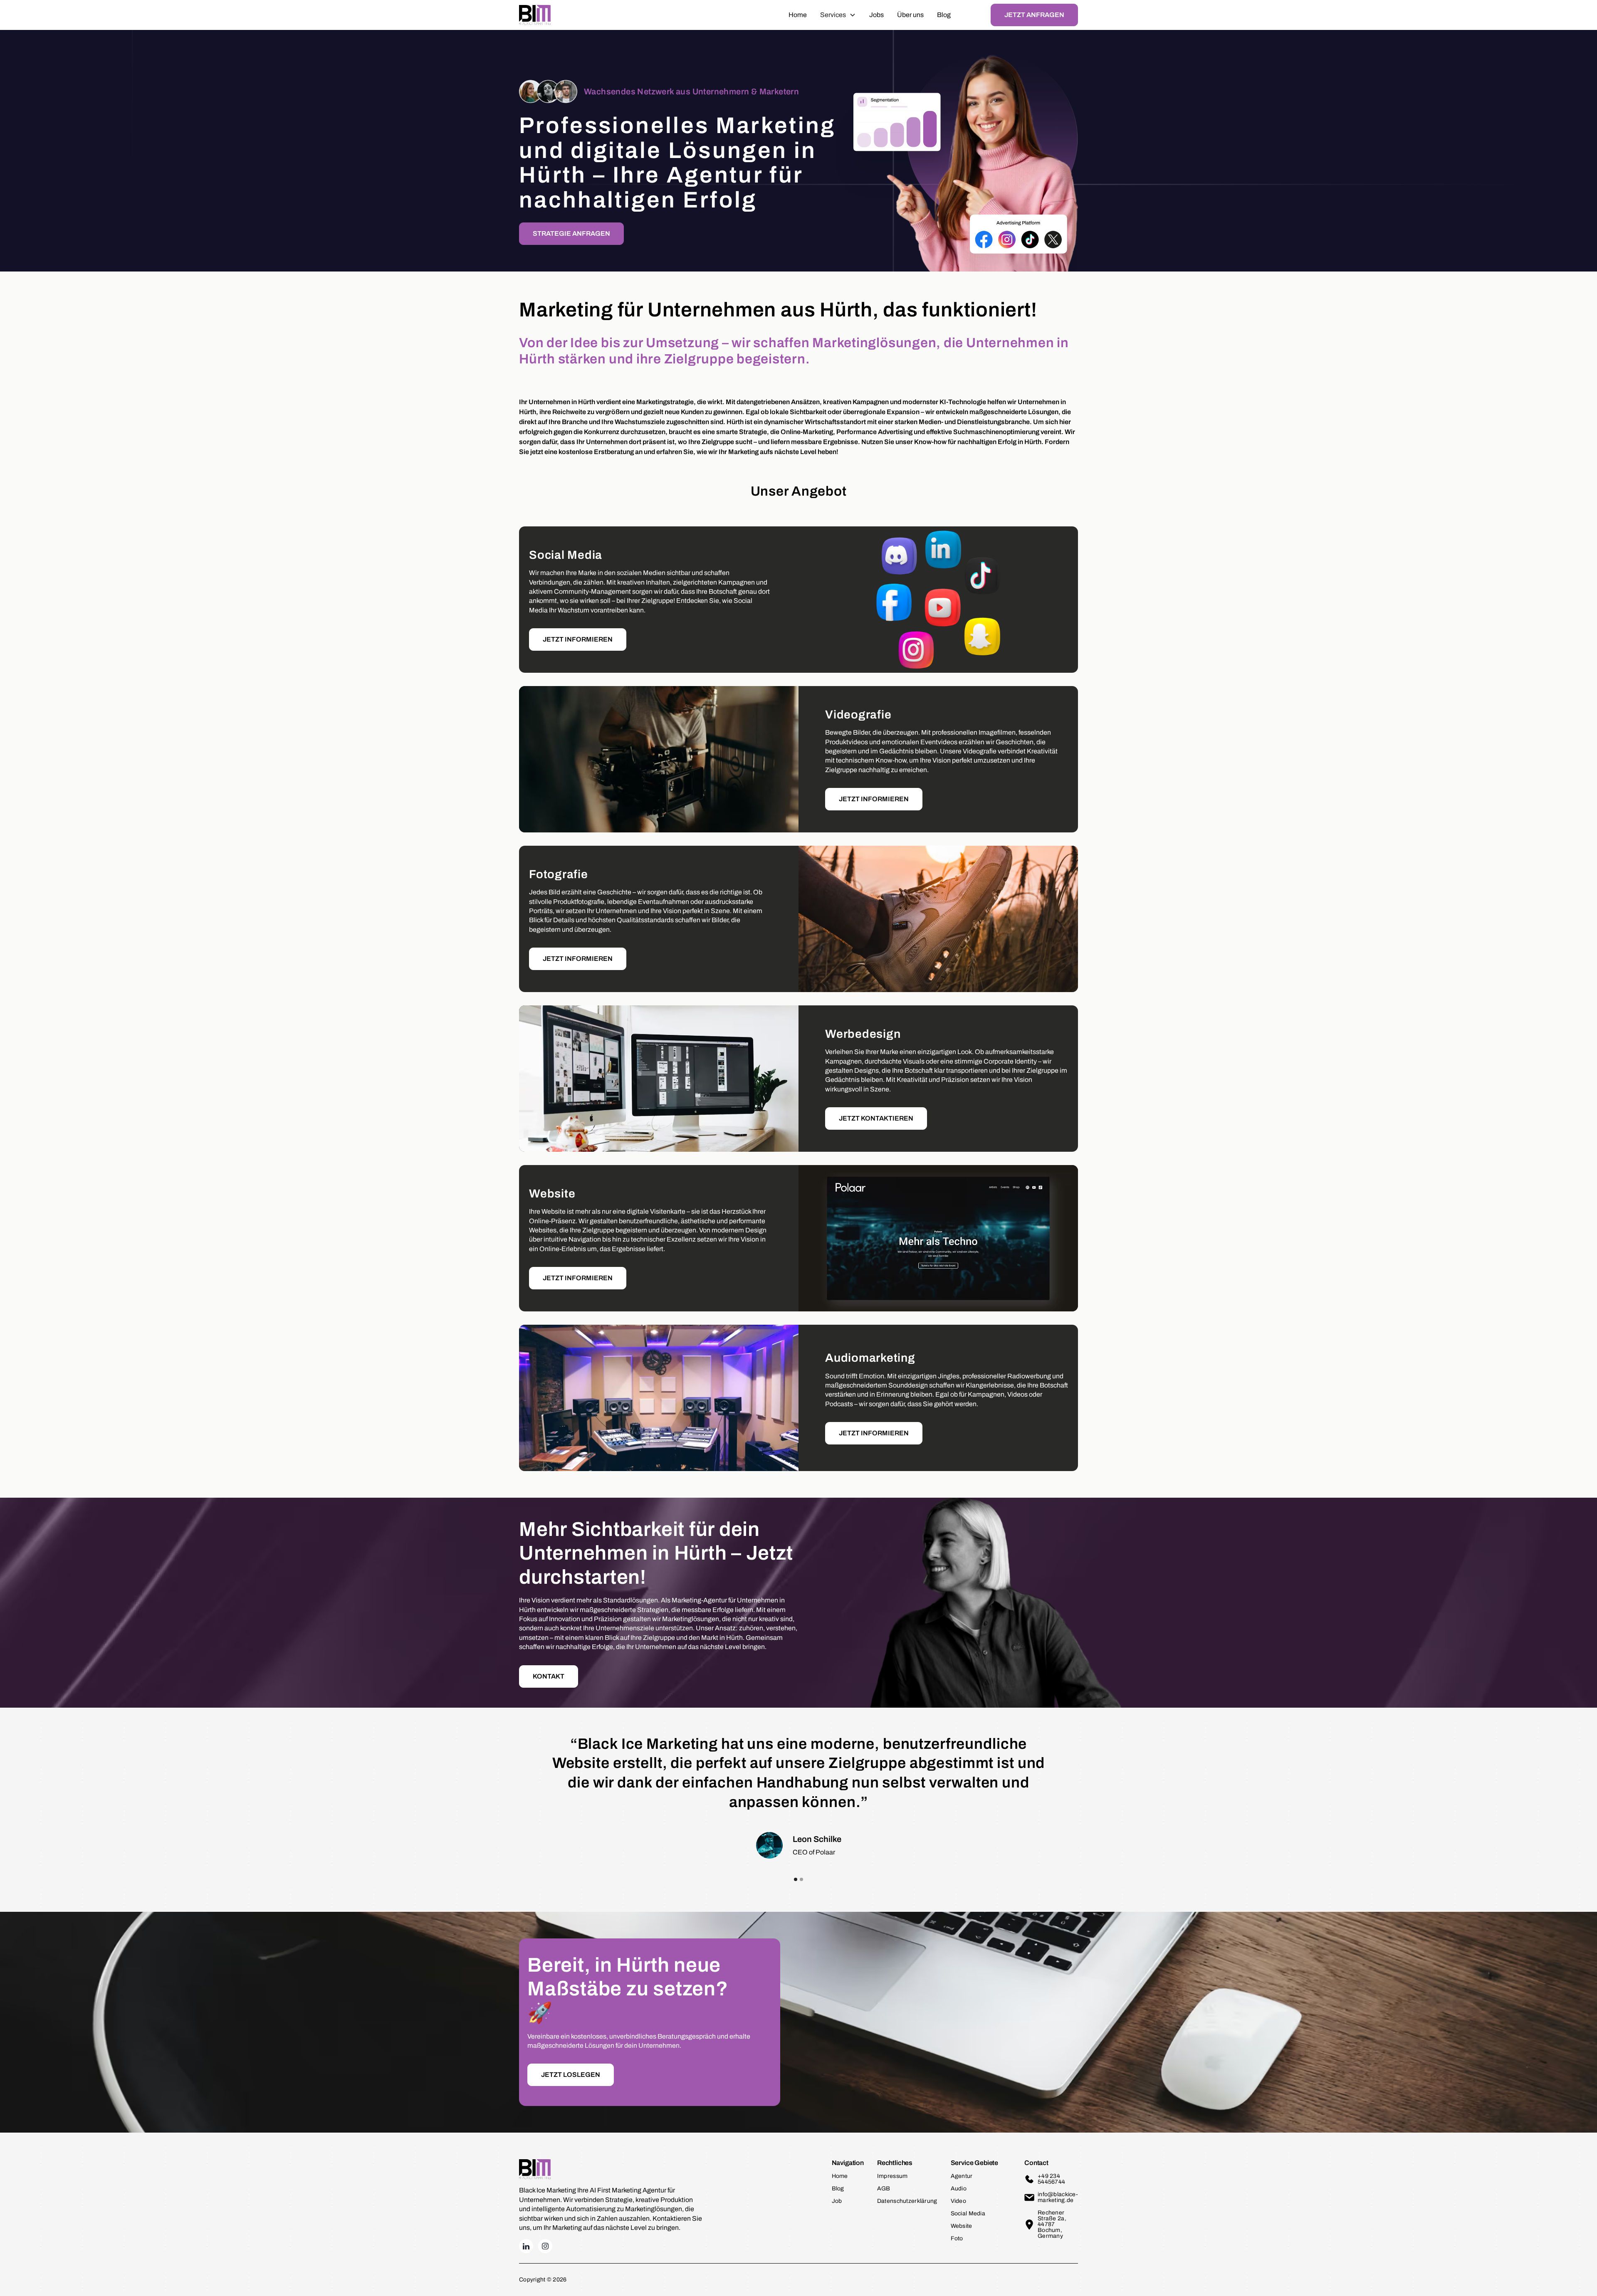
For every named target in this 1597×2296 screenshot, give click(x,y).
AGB (884, 2189)
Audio (959, 2189)
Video (958, 2201)
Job (837, 2201)
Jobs (876, 15)
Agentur (962, 2176)
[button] (838, 15)
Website (962, 2226)
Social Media (968, 2213)
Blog (944, 15)
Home (798, 15)
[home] (535, 15)
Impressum (892, 2176)
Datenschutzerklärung (907, 2201)
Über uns (910, 15)
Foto (957, 2238)
